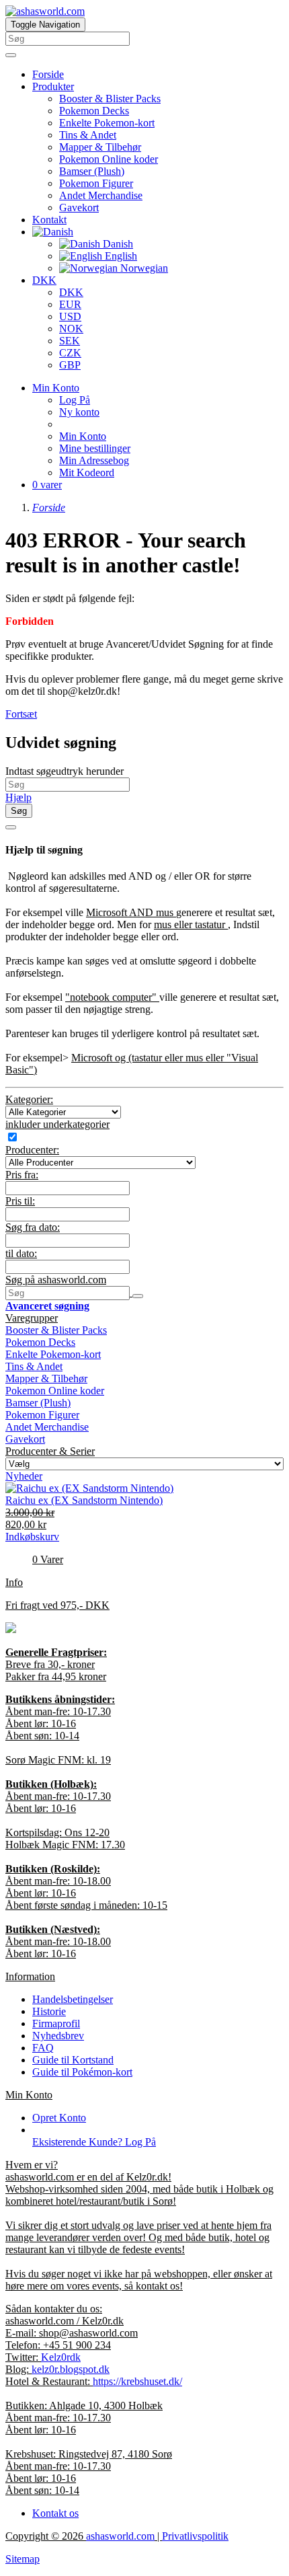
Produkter (53, 86)
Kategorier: (29, 1099)
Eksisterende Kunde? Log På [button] (94, 2142)
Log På (75, 400)
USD (70, 316)
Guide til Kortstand (73, 2060)
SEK (70, 341)
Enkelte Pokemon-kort (107, 123)
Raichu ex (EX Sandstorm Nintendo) (84, 1500)
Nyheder (24, 1476)
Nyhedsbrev (58, 2036)
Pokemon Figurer (96, 183)
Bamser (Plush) (92, 171)
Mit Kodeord (87, 472)
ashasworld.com (120, 2536)
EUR (70, 304)
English (120, 256)
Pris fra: (22, 1175)
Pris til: (20, 1201)
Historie (49, 2011)
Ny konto (79, 412)
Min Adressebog (94, 460)
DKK (44, 280)
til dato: (21, 1253)
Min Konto (83, 436)
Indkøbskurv (32, 1537)
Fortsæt (21, 714)
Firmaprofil (56, 2023)
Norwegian (143, 268)
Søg (19, 811)
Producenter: (32, 1150)
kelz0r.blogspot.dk (71, 2369)
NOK (71, 329)
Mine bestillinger (95, 448)
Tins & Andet (88, 135)
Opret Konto (59, 2118)
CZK (70, 353)
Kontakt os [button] (55, 2513)
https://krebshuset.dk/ (137, 2381)
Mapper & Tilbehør (100, 147)
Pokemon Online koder (109, 159)
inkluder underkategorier (57, 1124)
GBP (70, 365)
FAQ (43, 2048)
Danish (117, 244)
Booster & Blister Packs (110, 99)
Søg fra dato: (33, 1227)
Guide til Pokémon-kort (82, 2072)
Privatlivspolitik (195, 2536)
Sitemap (23, 2559)
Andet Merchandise (101, 195)
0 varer (47, 485)
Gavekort (79, 207)
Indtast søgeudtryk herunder (65, 771)
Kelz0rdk (61, 2357)
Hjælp (18, 797)
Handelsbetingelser (73, 1999)
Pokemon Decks (94, 111)
